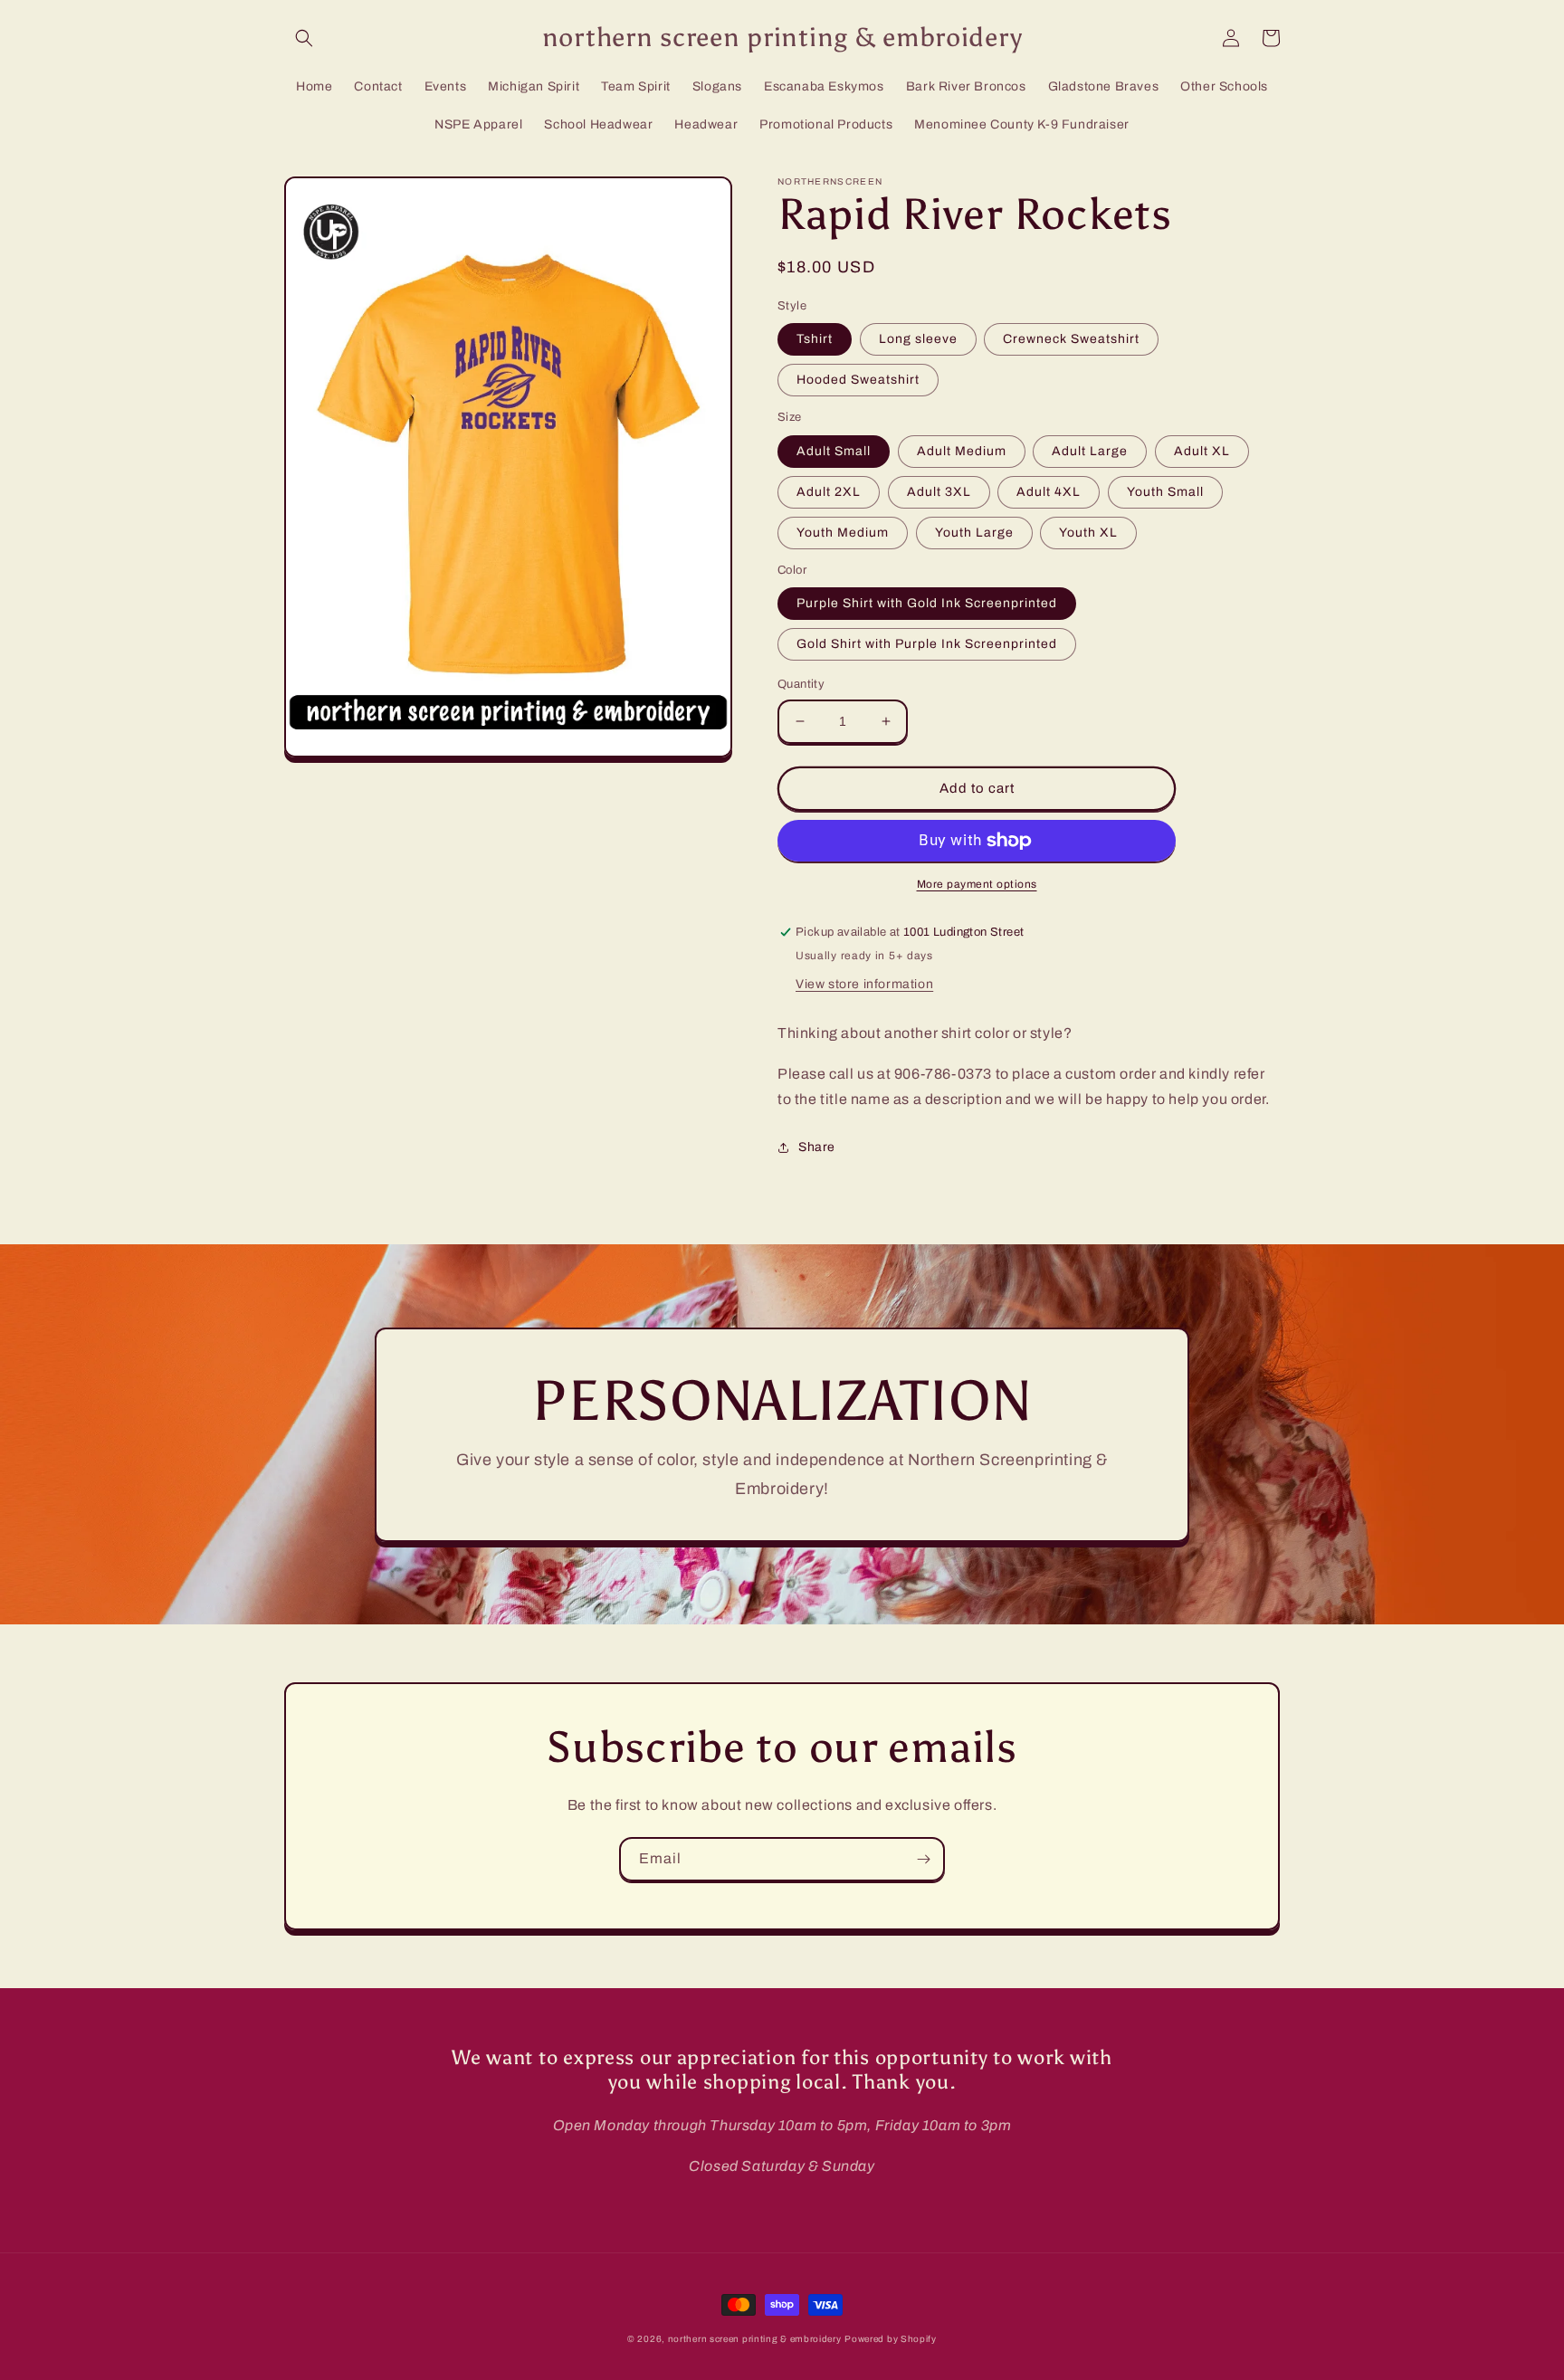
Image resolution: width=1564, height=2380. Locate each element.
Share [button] (817, 1147)
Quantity (801, 684)
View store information (864, 984)
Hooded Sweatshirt (858, 380)
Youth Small (1165, 492)
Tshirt (815, 339)
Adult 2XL (829, 492)
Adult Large (1090, 451)
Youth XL (1088, 533)
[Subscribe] (923, 1859)
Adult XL (1202, 451)
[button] (304, 38)
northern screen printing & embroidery (755, 2339)
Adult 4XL (1049, 492)
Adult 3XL (939, 492)
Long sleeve (918, 339)
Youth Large (974, 533)
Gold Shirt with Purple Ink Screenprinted (927, 644)
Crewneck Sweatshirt (1071, 339)
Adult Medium (962, 451)
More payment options (977, 884)
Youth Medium (843, 533)
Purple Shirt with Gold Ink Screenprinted (927, 603)
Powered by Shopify (891, 2339)
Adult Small (834, 451)
